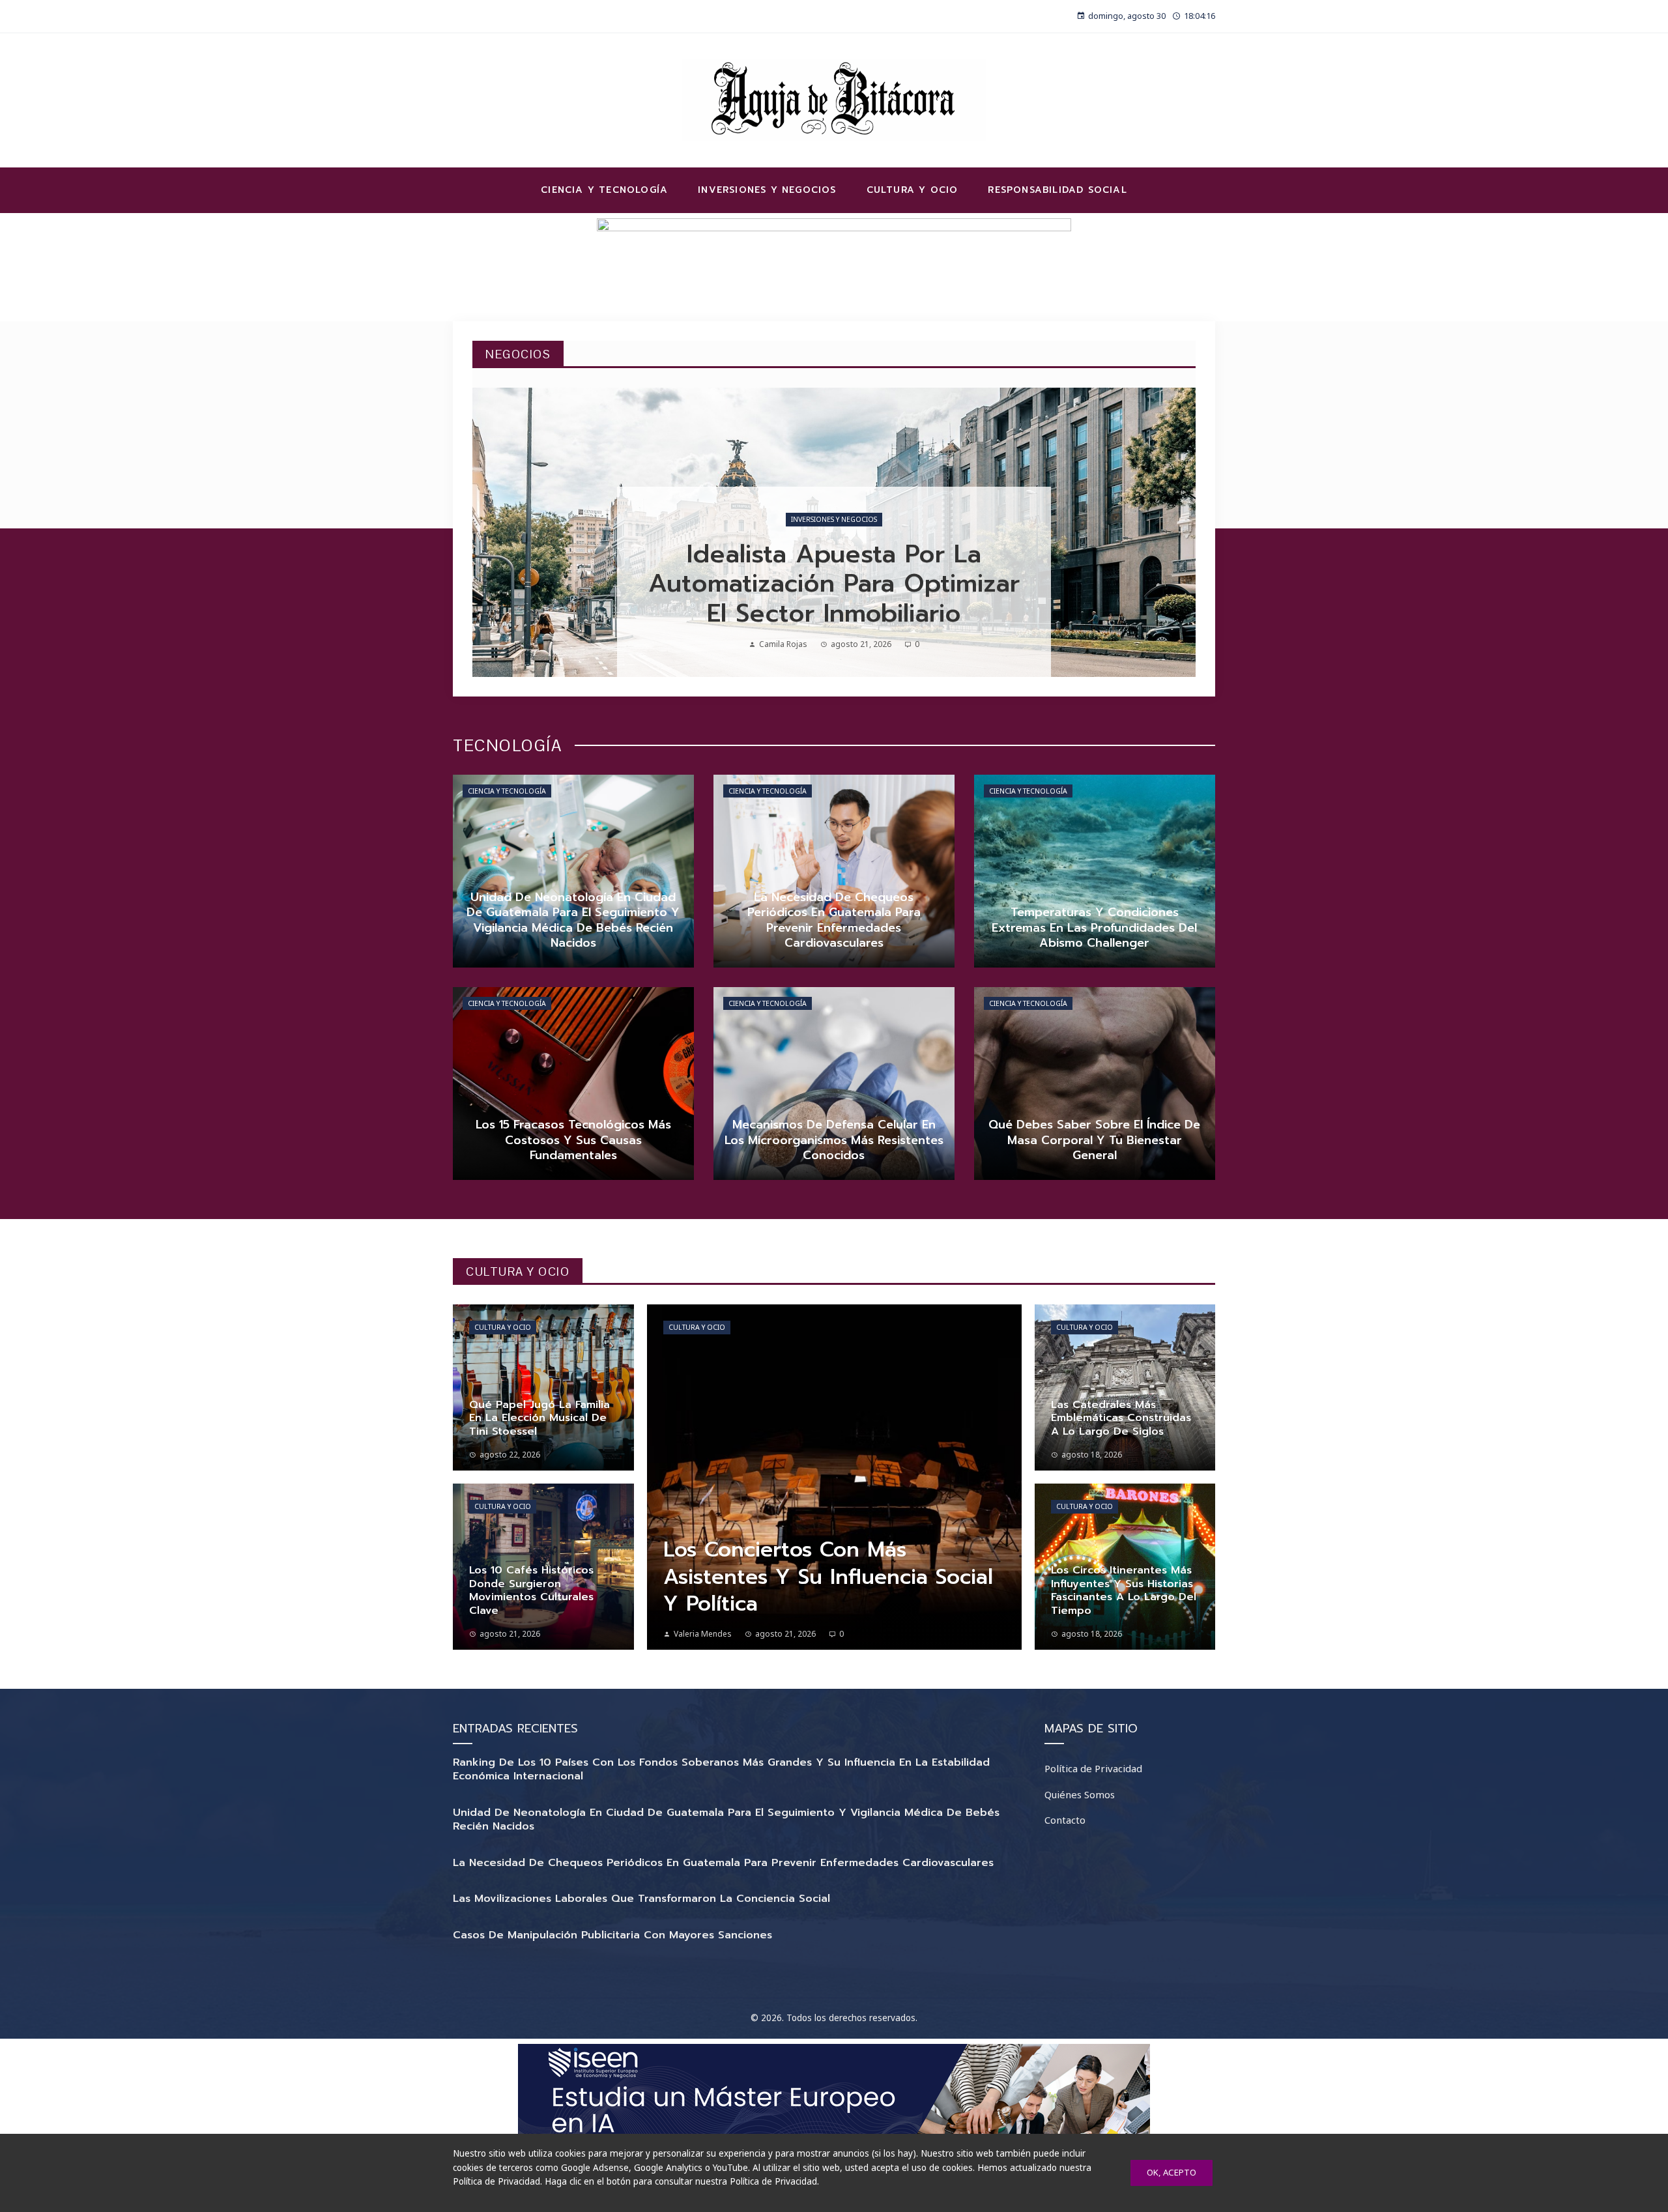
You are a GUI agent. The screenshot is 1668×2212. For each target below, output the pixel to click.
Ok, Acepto (1172, 2172)
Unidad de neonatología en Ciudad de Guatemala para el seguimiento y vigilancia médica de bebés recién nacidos (726, 1819)
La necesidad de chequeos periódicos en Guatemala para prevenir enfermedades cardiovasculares (723, 1863)
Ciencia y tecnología (507, 791)
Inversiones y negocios (834, 519)
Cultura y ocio (503, 1327)
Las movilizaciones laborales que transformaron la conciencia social (641, 1899)
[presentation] (493, 532)
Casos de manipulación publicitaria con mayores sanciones (612, 1935)
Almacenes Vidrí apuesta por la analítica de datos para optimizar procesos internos (834, 584)
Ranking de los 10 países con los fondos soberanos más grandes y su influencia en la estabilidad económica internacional (721, 1769)
